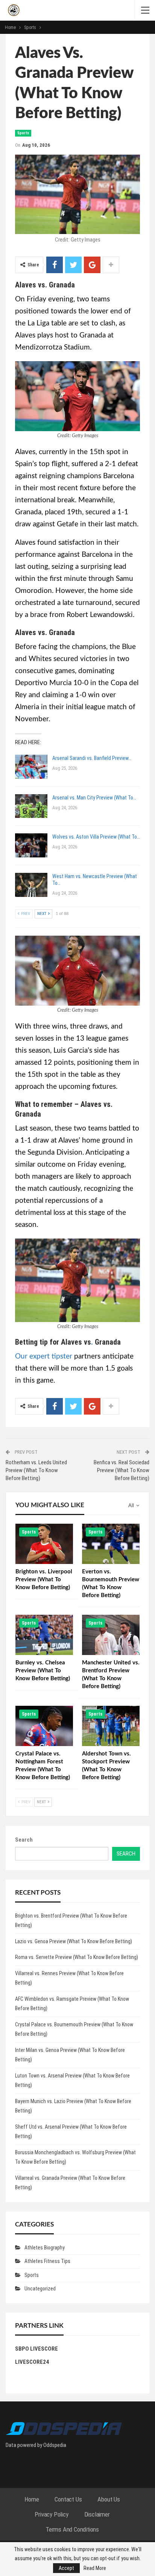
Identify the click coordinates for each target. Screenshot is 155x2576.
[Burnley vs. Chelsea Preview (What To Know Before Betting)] (44, 1635)
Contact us (68, 2499)
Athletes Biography (45, 2248)
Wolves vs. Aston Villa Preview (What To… (96, 837)
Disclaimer (97, 2514)
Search (24, 1840)
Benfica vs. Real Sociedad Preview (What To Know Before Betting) (122, 1470)
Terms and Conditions (72, 2529)
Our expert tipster (44, 1356)
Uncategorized (40, 2289)
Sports (23, 133)
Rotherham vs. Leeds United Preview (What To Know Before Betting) (36, 1470)
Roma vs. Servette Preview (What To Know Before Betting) (77, 1957)
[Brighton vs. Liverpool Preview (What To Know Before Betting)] (44, 1544)
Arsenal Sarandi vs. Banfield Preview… (92, 758)
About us (109, 2499)
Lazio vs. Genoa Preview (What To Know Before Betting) (74, 1941)
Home (32, 2499)
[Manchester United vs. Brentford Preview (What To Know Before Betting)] (111, 1635)
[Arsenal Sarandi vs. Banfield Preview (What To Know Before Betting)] (31, 767)
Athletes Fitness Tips (47, 2261)
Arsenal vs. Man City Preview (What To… (94, 798)
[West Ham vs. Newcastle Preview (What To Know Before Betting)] (31, 885)
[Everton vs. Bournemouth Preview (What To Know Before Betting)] (111, 1544)
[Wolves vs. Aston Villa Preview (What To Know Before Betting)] (31, 845)
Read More (95, 2568)
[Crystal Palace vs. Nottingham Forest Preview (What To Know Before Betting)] (44, 1726)
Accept (66, 2568)
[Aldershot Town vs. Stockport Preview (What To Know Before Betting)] (111, 1726)
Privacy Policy (51, 2514)
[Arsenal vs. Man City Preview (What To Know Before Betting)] (31, 806)
